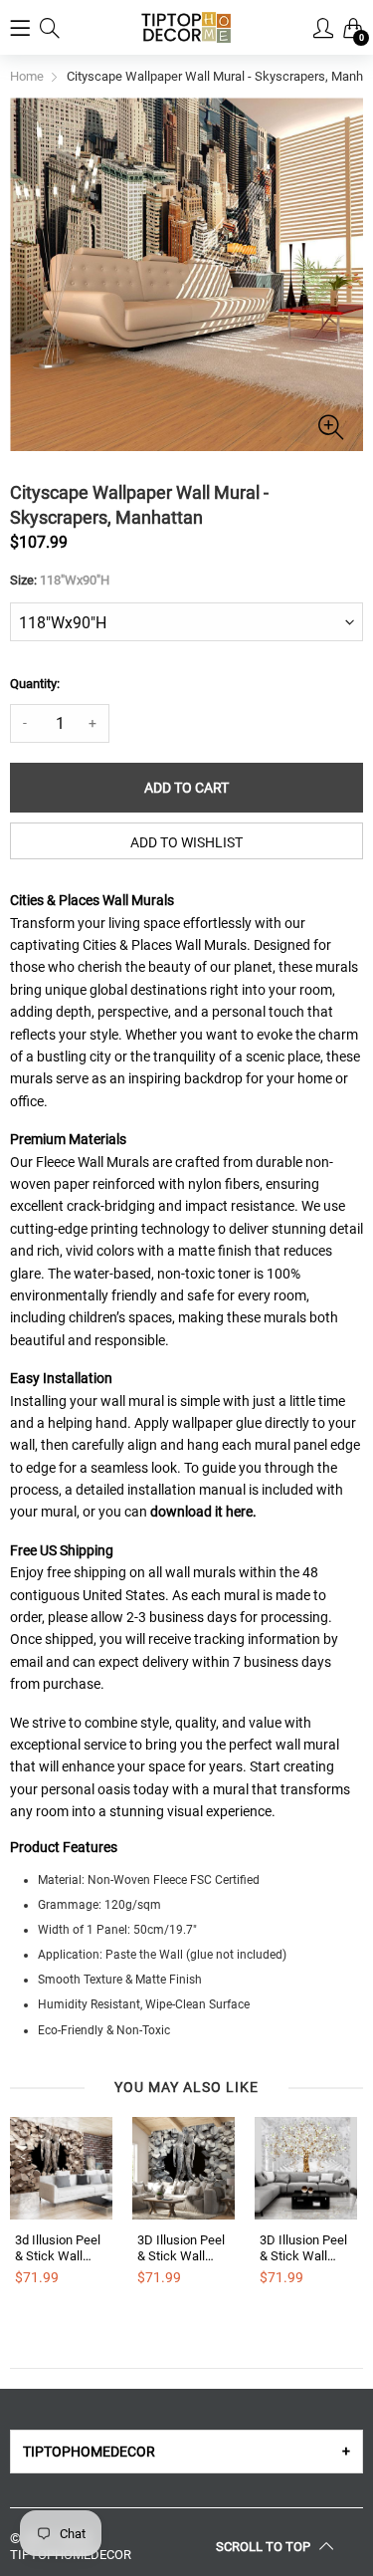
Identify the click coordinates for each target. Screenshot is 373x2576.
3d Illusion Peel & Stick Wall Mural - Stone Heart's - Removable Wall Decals (60, 2248)
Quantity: (35, 684)
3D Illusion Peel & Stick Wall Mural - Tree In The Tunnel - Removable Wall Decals (305, 2248)
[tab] (186, 2452)
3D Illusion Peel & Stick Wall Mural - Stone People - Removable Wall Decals (183, 2248)
